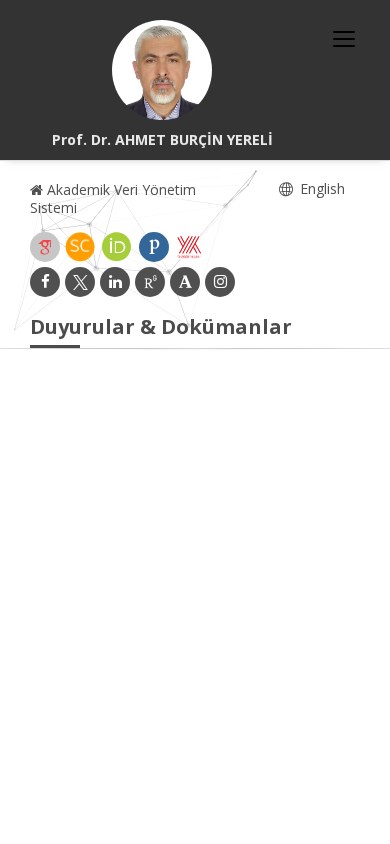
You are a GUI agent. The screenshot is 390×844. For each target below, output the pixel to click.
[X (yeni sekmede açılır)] (80, 282)
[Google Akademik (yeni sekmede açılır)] (45, 247)
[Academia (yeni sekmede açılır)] (185, 282)
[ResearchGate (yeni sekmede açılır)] (150, 282)
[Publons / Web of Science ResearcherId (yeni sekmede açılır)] (154, 247)
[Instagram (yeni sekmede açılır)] (220, 282)
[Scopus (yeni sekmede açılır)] (80, 247)
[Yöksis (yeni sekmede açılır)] (189, 247)
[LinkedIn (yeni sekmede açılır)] (115, 282)
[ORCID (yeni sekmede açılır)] (117, 247)
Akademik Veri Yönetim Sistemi (113, 198)
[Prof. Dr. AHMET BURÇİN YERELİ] (162, 70)
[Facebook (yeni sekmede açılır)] (45, 282)
